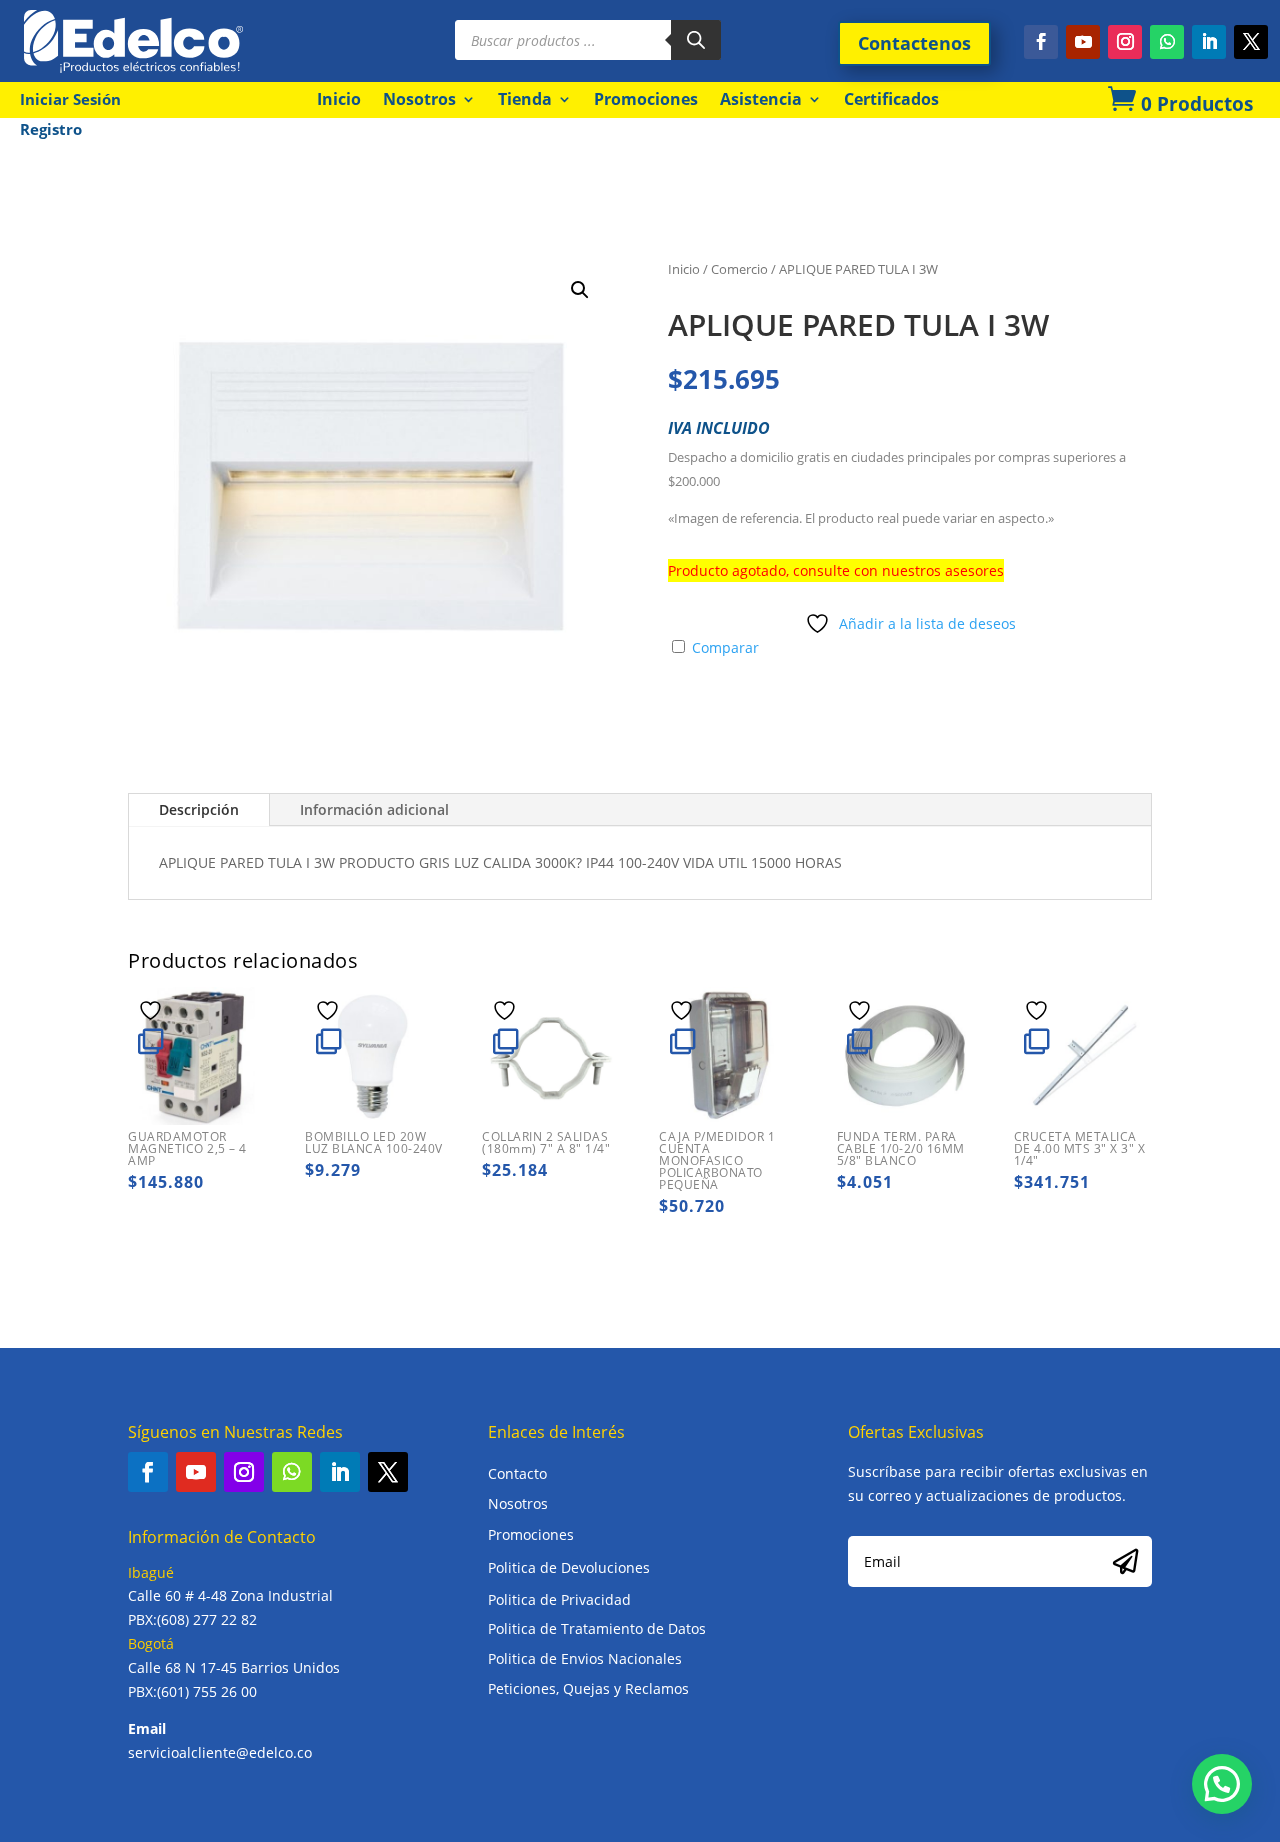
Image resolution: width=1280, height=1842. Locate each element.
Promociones (646, 99)
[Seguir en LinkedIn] (1209, 42)
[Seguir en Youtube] (1083, 42)
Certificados (891, 99)
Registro (51, 130)
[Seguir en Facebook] (1041, 42)
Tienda (525, 99)
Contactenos (914, 43)
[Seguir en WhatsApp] (1167, 42)
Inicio (339, 99)
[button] (580, 290)
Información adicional (374, 809)
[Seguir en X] (1251, 42)
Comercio (739, 269)
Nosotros (419, 99)
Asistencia (761, 99)
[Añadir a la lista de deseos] (153, 1010)
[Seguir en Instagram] (1125, 42)
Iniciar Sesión (70, 100)
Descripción (199, 809)
